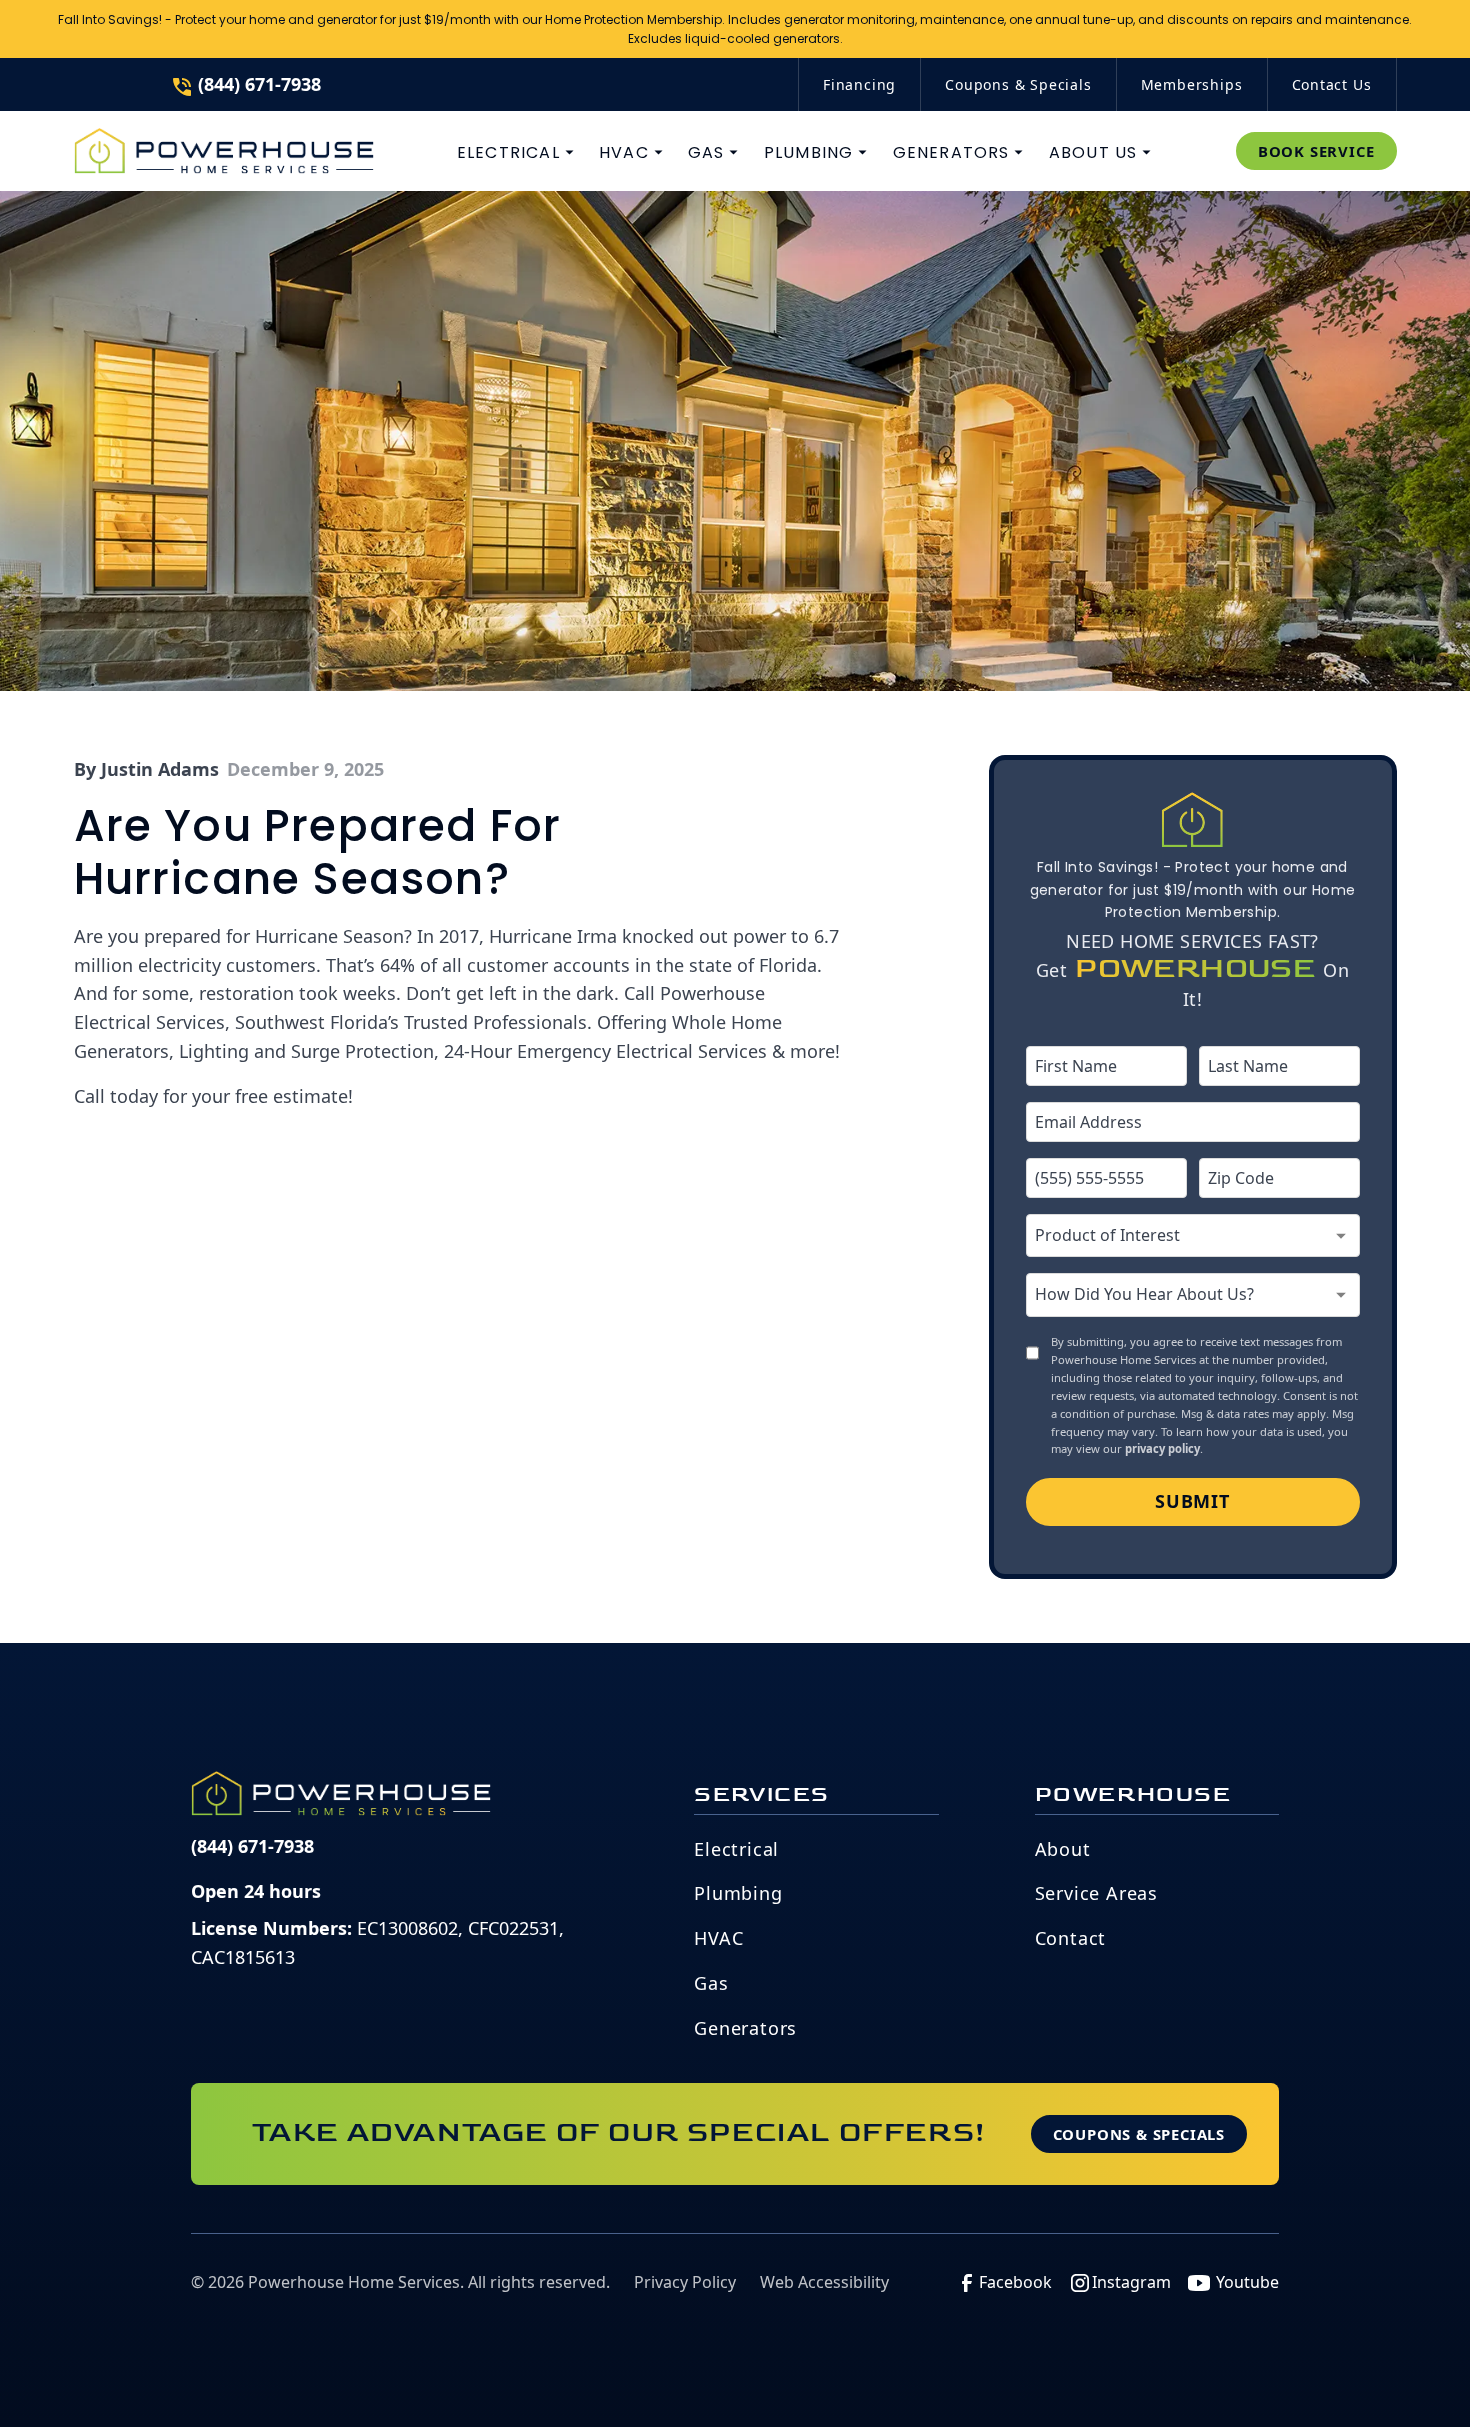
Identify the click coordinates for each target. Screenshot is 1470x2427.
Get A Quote (1147, 46)
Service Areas (1096, 1893)
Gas (711, 1983)
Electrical (736, 1849)
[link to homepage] (224, 151)
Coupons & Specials (1018, 84)
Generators (745, 2028)
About (1063, 1849)
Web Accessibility (824, 2282)
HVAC (718, 1938)
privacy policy (1162, 1448)
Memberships (1192, 84)
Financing (859, 84)
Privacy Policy (685, 2282)
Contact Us (1332, 84)
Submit (1192, 1501)
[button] (516, 153)
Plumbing (738, 1893)
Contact (1071, 1938)
